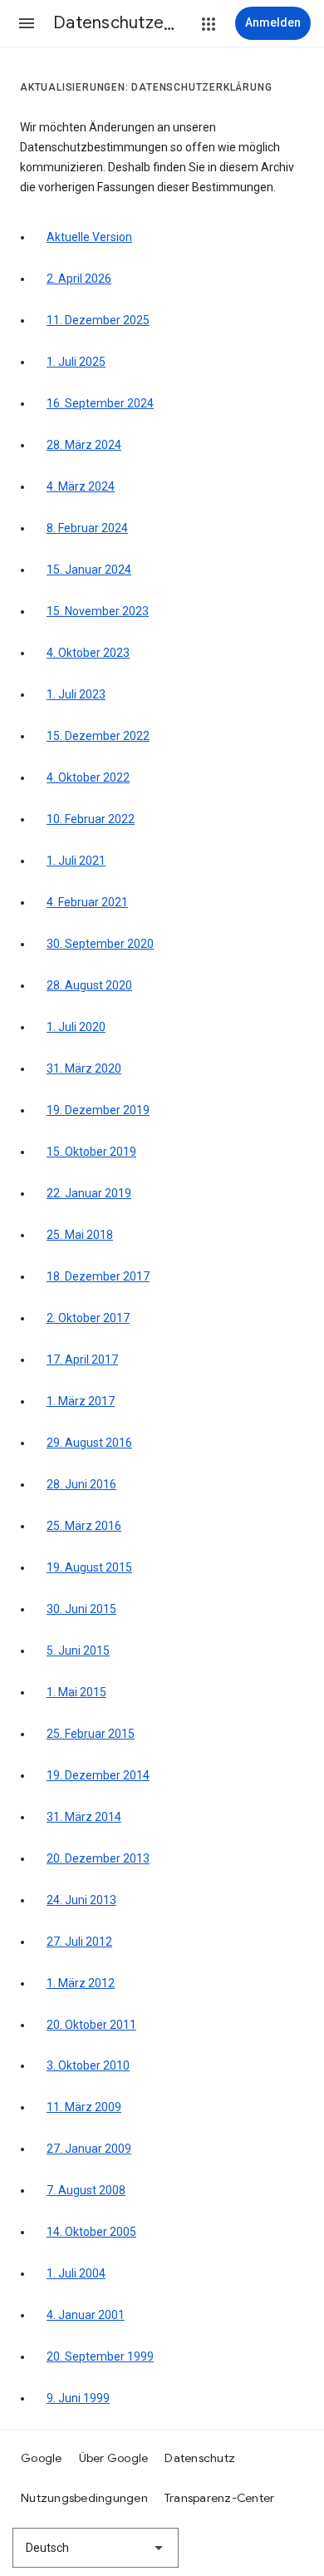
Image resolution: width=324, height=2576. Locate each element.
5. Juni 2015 (78, 1651)
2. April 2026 (79, 279)
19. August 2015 (89, 1567)
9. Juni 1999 (78, 2398)
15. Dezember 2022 (98, 736)
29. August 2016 (89, 1443)
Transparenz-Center (220, 2498)
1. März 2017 (81, 1401)
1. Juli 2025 (76, 362)
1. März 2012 (81, 1983)
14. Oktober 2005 (91, 2232)
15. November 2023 (98, 611)
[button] (27, 23)
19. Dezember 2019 (98, 1110)
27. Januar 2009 (89, 2149)
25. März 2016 (84, 1526)
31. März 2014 (84, 1817)
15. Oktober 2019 (91, 1152)
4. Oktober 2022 (88, 777)
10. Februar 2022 (91, 819)
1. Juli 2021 (76, 861)
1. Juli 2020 (76, 1027)
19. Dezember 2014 (98, 1775)
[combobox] (96, 2548)
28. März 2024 (84, 445)
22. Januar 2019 (89, 1193)
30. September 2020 (100, 944)
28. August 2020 (89, 985)
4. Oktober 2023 (88, 653)
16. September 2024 (100, 403)
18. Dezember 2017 (98, 1276)
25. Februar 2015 (91, 1734)
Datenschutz (200, 2458)
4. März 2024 (81, 486)
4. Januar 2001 (86, 2315)
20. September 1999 (100, 2356)
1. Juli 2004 (76, 2273)
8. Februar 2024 (87, 528)
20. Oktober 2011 (91, 2025)
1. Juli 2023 (76, 694)
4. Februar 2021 (87, 902)
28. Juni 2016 (81, 1484)
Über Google (114, 2458)
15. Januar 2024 (89, 570)
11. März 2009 (84, 2107)
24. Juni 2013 (81, 1900)
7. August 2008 (86, 2190)
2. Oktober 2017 (88, 1318)
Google (42, 2458)
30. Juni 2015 (81, 1609)
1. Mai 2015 (76, 1692)
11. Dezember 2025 (98, 320)
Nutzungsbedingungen (84, 2498)
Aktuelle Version (89, 237)
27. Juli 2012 (79, 1942)
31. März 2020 (84, 1068)
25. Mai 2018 (80, 1235)
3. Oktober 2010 (88, 2065)
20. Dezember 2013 (98, 1858)
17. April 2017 (82, 1360)
